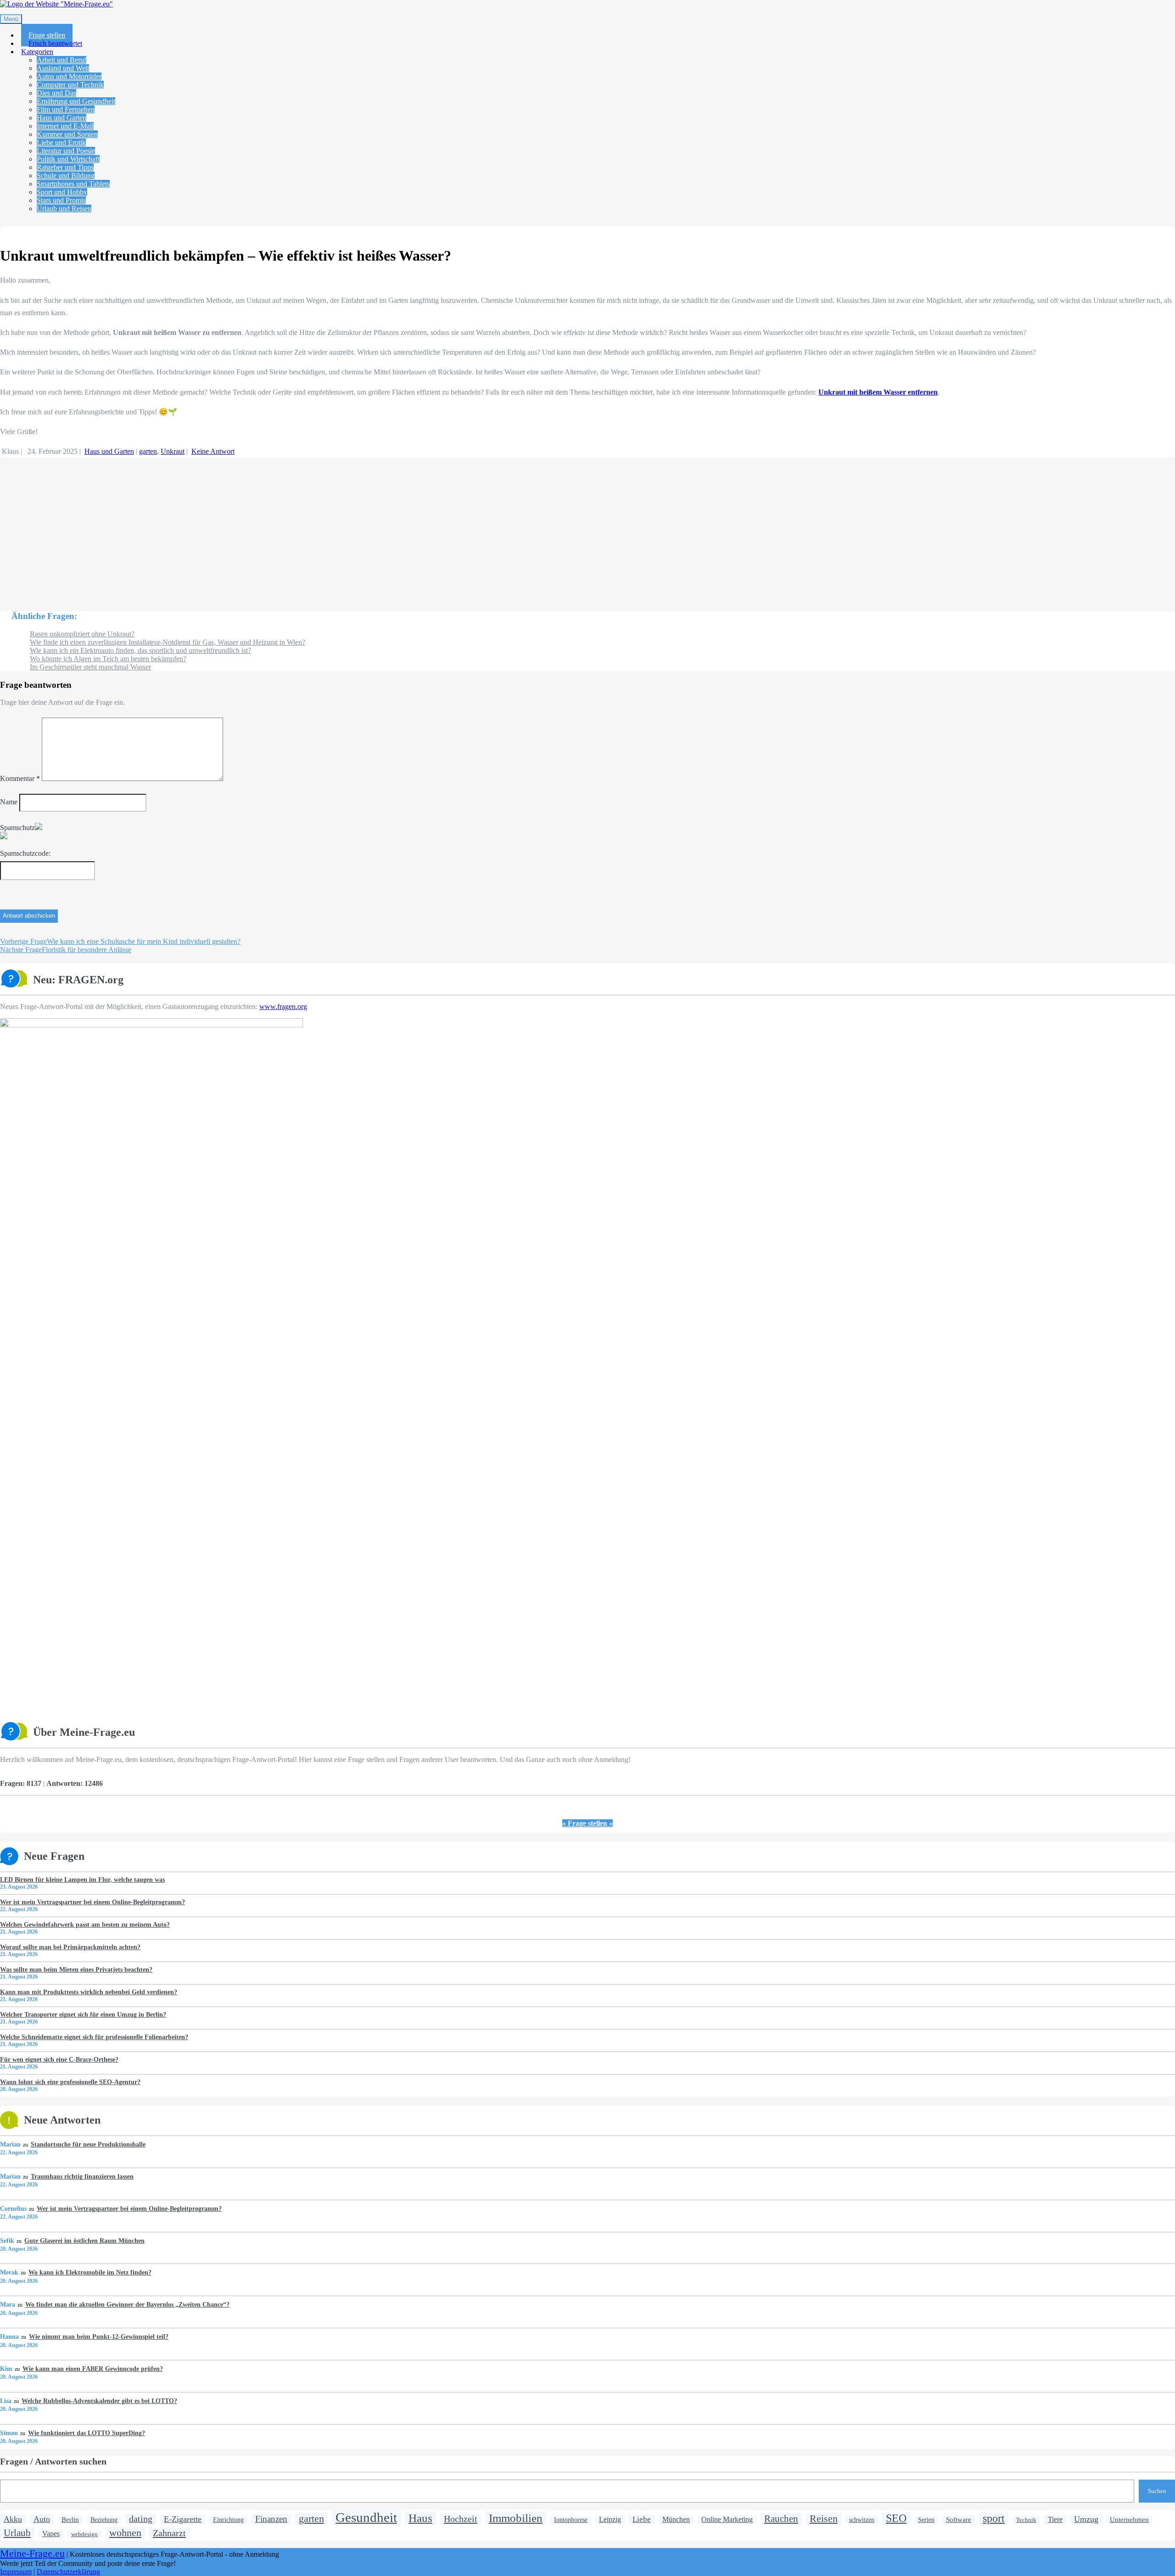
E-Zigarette (183, 2519)
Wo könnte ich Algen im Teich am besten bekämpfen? (108, 659)
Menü (11, 19)
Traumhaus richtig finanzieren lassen (82, 2176)
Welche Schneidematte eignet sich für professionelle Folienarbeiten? (94, 2037)
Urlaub (17, 2533)
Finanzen (271, 2519)
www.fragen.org (283, 1006)
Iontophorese (571, 2520)
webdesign (84, 2534)
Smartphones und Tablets (73, 184)
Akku (13, 2519)
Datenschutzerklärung (68, 2572)
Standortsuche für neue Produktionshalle (88, 2144)
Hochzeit (461, 2519)
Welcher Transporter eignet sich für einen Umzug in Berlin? (83, 2014)
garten (148, 451)
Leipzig (610, 2519)
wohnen (125, 2533)
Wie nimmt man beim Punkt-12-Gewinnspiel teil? (98, 2336)
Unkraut (173, 451)
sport (994, 2518)
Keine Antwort (213, 451)
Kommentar (20, 778)
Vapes (51, 2534)
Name (9, 802)
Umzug (1086, 2519)
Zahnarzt (169, 2533)
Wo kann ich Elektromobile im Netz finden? (90, 2272)
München (676, 2520)
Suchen (1157, 2491)
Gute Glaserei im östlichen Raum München (84, 2241)
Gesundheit (366, 2517)
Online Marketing (727, 2519)
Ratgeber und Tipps (65, 167)
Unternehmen (1129, 2519)
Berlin (70, 2519)
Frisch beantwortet (55, 43)
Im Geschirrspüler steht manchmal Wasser (90, 667)
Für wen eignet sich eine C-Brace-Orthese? (59, 2059)
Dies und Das (56, 93)
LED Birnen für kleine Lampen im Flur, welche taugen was (82, 1879)
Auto (42, 2519)
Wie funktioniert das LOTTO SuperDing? (86, 2433)
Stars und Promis (61, 200)
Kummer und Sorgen (67, 134)
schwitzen (862, 2520)
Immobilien (516, 2518)
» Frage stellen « (587, 1823)
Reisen (824, 2518)
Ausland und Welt (63, 68)
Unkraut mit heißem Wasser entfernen (878, 392)
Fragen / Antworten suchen (53, 2461)
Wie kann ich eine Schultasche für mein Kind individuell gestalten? (120, 941)
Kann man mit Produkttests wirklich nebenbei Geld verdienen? (89, 1992)
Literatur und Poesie (66, 151)
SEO (896, 2518)
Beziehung (104, 2520)
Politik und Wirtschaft (68, 159)
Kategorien (37, 52)
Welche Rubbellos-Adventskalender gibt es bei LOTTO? (99, 2401)
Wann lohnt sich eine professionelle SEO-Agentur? (70, 2082)
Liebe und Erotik (61, 142)
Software (959, 2519)
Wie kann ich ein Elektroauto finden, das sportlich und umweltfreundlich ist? (140, 650)
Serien (926, 2520)
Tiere (1055, 2520)
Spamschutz (17, 828)
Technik (1026, 2520)
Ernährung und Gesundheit (76, 101)
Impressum (16, 2572)
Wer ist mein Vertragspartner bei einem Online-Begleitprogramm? (92, 1902)
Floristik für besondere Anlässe (66, 950)
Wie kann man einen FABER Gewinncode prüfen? (92, 2369)
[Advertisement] (275, 530)
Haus (420, 2518)
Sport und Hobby (62, 192)
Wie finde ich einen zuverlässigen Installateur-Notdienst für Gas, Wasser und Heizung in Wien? (168, 642)
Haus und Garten (62, 118)
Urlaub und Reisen (64, 209)
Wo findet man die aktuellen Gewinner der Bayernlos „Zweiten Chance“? (127, 2304)
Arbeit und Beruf (62, 60)
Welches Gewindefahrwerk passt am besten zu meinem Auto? (85, 1924)
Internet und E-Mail (65, 126)
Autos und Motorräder (69, 76)
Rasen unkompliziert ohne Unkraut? (82, 634)
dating (141, 2519)
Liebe (642, 2519)
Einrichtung (228, 2520)
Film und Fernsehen (66, 109)
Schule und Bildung (66, 176)
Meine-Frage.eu (32, 2554)
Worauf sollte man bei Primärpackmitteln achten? (70, 1947)
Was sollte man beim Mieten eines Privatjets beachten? (76, 1969)
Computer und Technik (70, 85)
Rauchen (781, 2519)
